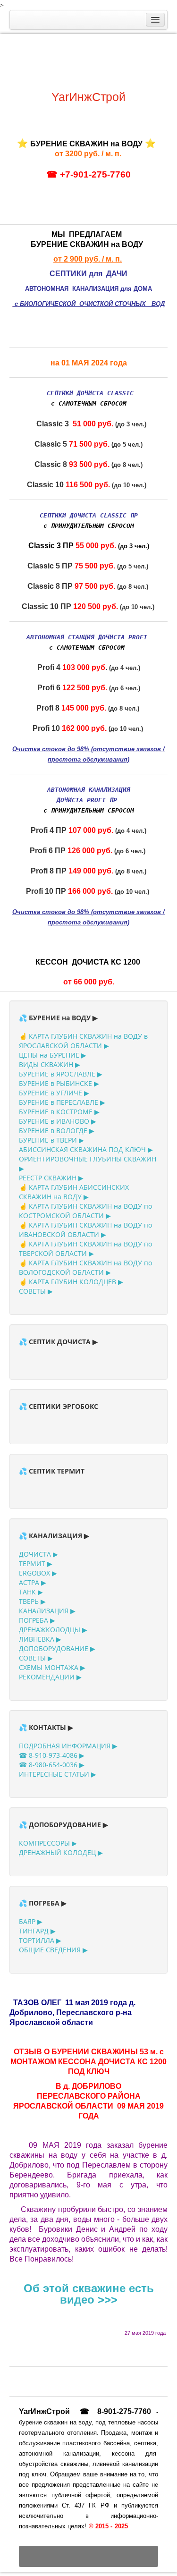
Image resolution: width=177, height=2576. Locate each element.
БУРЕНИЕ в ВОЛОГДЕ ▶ (57, 1131)
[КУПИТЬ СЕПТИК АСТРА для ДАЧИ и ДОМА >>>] (88, 208)
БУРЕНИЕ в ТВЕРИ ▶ (51, 1140)
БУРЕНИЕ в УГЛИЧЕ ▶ (54, 1093)
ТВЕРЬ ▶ (32, 1601)
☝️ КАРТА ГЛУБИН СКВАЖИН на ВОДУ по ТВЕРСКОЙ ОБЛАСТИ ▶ (85, 1249)
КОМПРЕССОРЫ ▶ (48, 1843)
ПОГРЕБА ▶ (37, 1620)
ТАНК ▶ (31, 1592)
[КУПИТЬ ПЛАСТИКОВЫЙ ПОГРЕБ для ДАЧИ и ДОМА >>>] (126, 208)
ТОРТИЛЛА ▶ (40, 1940)
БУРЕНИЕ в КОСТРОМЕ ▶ (59, 1112)
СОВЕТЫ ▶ (36, 1291)
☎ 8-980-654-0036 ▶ (52, 1765)
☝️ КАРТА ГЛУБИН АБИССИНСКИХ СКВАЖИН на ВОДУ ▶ (74, 1192)
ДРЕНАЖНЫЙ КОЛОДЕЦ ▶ (61, 1852)
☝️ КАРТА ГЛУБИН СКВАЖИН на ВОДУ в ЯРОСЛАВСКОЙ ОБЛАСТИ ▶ (83, 1041)
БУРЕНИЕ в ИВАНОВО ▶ (58, 1121)
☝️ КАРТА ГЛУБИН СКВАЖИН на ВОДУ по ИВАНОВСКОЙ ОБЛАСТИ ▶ (85, 1230)
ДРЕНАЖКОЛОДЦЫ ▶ (53, 1630)
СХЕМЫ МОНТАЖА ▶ (52, 1667)
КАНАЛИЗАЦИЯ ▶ (47, 1611)
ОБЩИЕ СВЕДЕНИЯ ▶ (53, 1950)
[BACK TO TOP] (88, 2556)
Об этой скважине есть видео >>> (89, 2294)
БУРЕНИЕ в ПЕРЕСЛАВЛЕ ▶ (62, 1102)
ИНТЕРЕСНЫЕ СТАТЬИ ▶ (58, 1774)
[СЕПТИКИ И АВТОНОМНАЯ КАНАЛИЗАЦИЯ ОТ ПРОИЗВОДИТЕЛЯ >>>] (88, 1360)
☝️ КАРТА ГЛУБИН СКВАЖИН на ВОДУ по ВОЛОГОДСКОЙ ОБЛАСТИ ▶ (85, 1267)
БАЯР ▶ (31, 1921)
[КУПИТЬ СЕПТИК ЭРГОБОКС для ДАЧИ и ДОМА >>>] (51, 208)
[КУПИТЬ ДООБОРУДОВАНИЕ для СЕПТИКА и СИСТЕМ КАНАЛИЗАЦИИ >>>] (145, 208)
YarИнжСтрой (88, 97)
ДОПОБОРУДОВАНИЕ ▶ (57, 1648)
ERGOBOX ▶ (38, 1573)
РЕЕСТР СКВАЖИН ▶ (51, 1178)
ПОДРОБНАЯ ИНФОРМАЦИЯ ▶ (68, 1746)
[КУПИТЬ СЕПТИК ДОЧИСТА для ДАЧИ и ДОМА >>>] (32, 208)
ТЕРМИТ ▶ (36, 1563)
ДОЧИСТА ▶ (38, 1554)
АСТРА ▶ (33, 1582)
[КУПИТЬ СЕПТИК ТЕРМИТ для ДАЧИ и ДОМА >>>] (69, 208)
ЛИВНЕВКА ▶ (40, 1639)
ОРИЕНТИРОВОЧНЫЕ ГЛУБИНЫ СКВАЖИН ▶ (88, 1164)
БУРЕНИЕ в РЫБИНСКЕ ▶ (59, 1083)
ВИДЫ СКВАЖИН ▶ (50, 1064)
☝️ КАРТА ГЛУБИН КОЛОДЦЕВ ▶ (71, 1282)
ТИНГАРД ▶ (37, 1931)
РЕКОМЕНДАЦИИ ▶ (50, 1677)
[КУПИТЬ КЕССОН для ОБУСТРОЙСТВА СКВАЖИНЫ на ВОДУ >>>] (108, 208)
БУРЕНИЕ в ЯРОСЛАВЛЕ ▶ (61, 1074)
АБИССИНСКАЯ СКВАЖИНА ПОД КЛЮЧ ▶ (86, 1149)
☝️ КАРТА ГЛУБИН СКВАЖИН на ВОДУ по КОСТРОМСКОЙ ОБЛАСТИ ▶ (85, 1211)
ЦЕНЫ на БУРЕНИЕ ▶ (53, 1055)
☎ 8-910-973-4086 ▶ (52, 1755)
